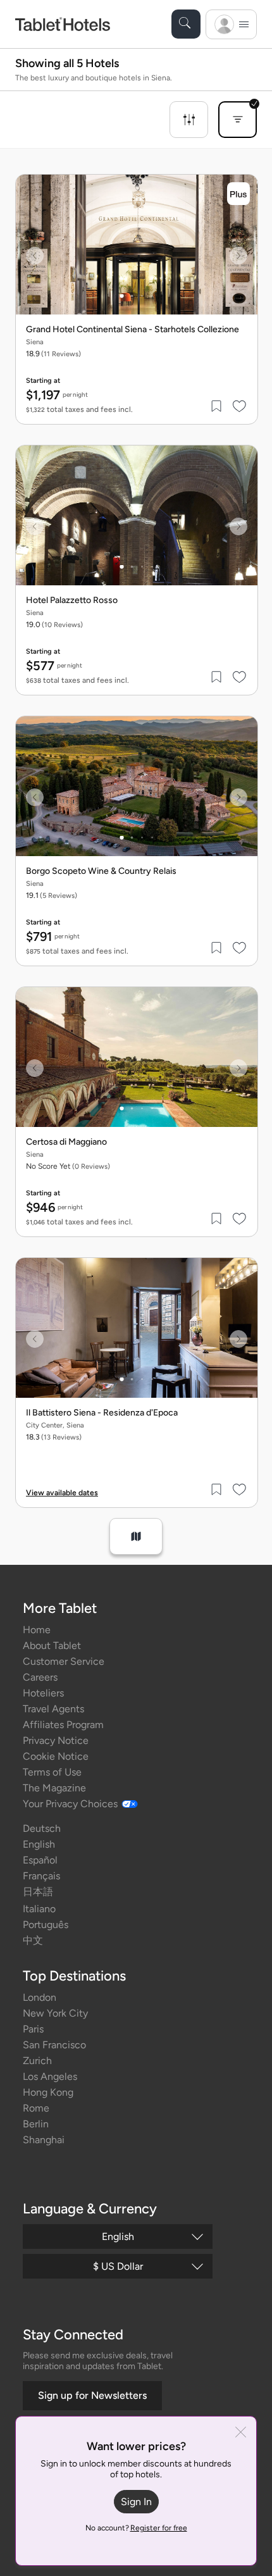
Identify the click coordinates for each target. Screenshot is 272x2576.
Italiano (39, 1909)
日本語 (38, 1892)
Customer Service (64, 1661)
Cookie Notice (56, 1756)
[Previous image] (35, 256)
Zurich (37, 2061)
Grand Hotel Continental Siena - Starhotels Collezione (133, 330)
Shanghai (44, 2140)
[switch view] (136, 1536)
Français (41, 1876)
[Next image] (238, 256)
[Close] (241, 2433)
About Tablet (52, 1646)
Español (40, 1860)
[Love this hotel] (240, 406)
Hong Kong (48, 2092)
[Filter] (189, 120)
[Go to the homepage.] (63, 24)
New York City (55, 2013)
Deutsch (42, 1828)
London (40, 1997)
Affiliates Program (63, 1725)
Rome (36, 2108)
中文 (33, 1940)
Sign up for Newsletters (92, 2395)
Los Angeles (50, 2076)
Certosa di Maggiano (66, 1142)
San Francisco (54, 2045)
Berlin (36, 2124)
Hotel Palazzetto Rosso (72, 600)
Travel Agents (53, 1709)
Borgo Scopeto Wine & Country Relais (101, 871)
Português (46, 1925)
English (39, 1844)
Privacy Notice (56, 1740)
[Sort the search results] (238, 120)
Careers (40, 1677)
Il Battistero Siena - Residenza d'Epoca (102, 1413)
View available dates (62, 1493)
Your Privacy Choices (70, 1804)
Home (37, 1630)
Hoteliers (43, 1693)
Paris (33, 2029)
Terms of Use (52, 1772)
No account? (136, 2528)
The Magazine (54, 1788)
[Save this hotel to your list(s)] (217, 406)
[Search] (186, 24)
